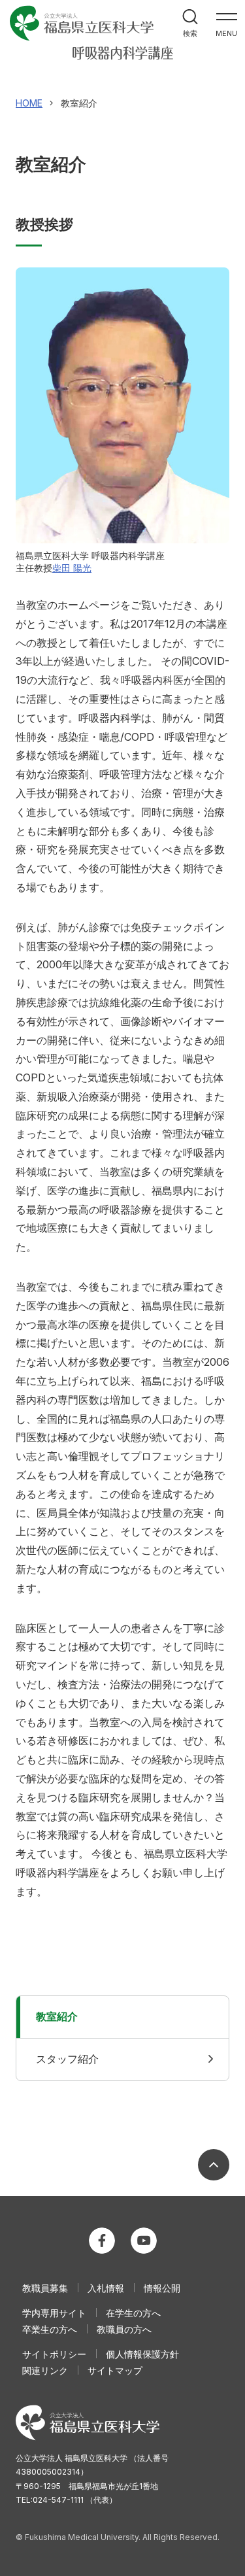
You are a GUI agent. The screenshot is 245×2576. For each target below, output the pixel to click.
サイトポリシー (54, 2354)
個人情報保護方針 (142, 2354)
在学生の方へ (133, 2313)
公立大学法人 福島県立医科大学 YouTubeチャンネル (144, 2241)
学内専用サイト (54, 2313)
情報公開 (162, 2288)
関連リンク (45, 2370)
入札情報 (106, 2288)
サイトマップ (115, 2370)
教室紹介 (57, 2016)
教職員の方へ (124, 2329)
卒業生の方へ (50, 2329)
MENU (226, 33)
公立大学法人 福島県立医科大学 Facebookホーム (102, 2241)
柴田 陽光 (72, 568)
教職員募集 (45, 2288)
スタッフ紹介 (67, 2059)
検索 (190, 33)
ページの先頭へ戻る (214, 2165)
